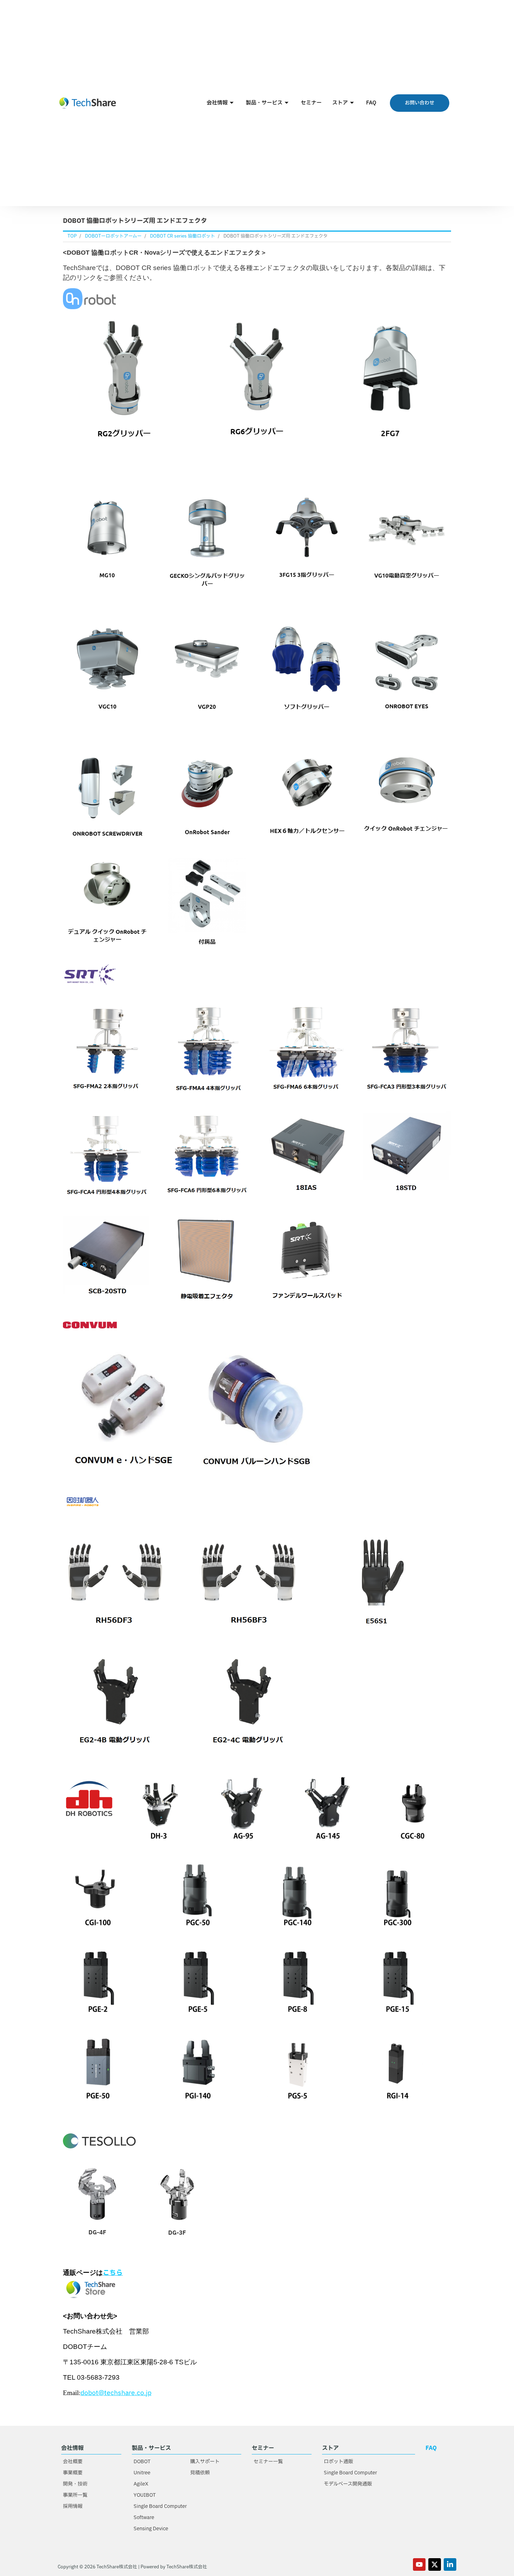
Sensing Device (151, 2529)
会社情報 (217, 103)
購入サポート (205, 2462)
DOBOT (142, 2462)
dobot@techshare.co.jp (116, 2393)
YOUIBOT (145, 2495)
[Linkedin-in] (450, 2564)
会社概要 (73, 2462)
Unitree (142, 2473)
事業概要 (73, 2473)
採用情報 (73, 2506)
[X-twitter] (435, 2564)
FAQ (371, 103)
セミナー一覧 (268, 2462)
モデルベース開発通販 (348, 2484)
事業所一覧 (75, 2495)
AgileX (141, 2484)
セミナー (311, 103)
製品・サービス (264, 103)
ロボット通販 (338, 2462)
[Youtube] (419, 2564)
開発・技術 (75, 2484)
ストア (340, 103)
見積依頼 (200, 2473)
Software (144, 2517)
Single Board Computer (160, 2506)
